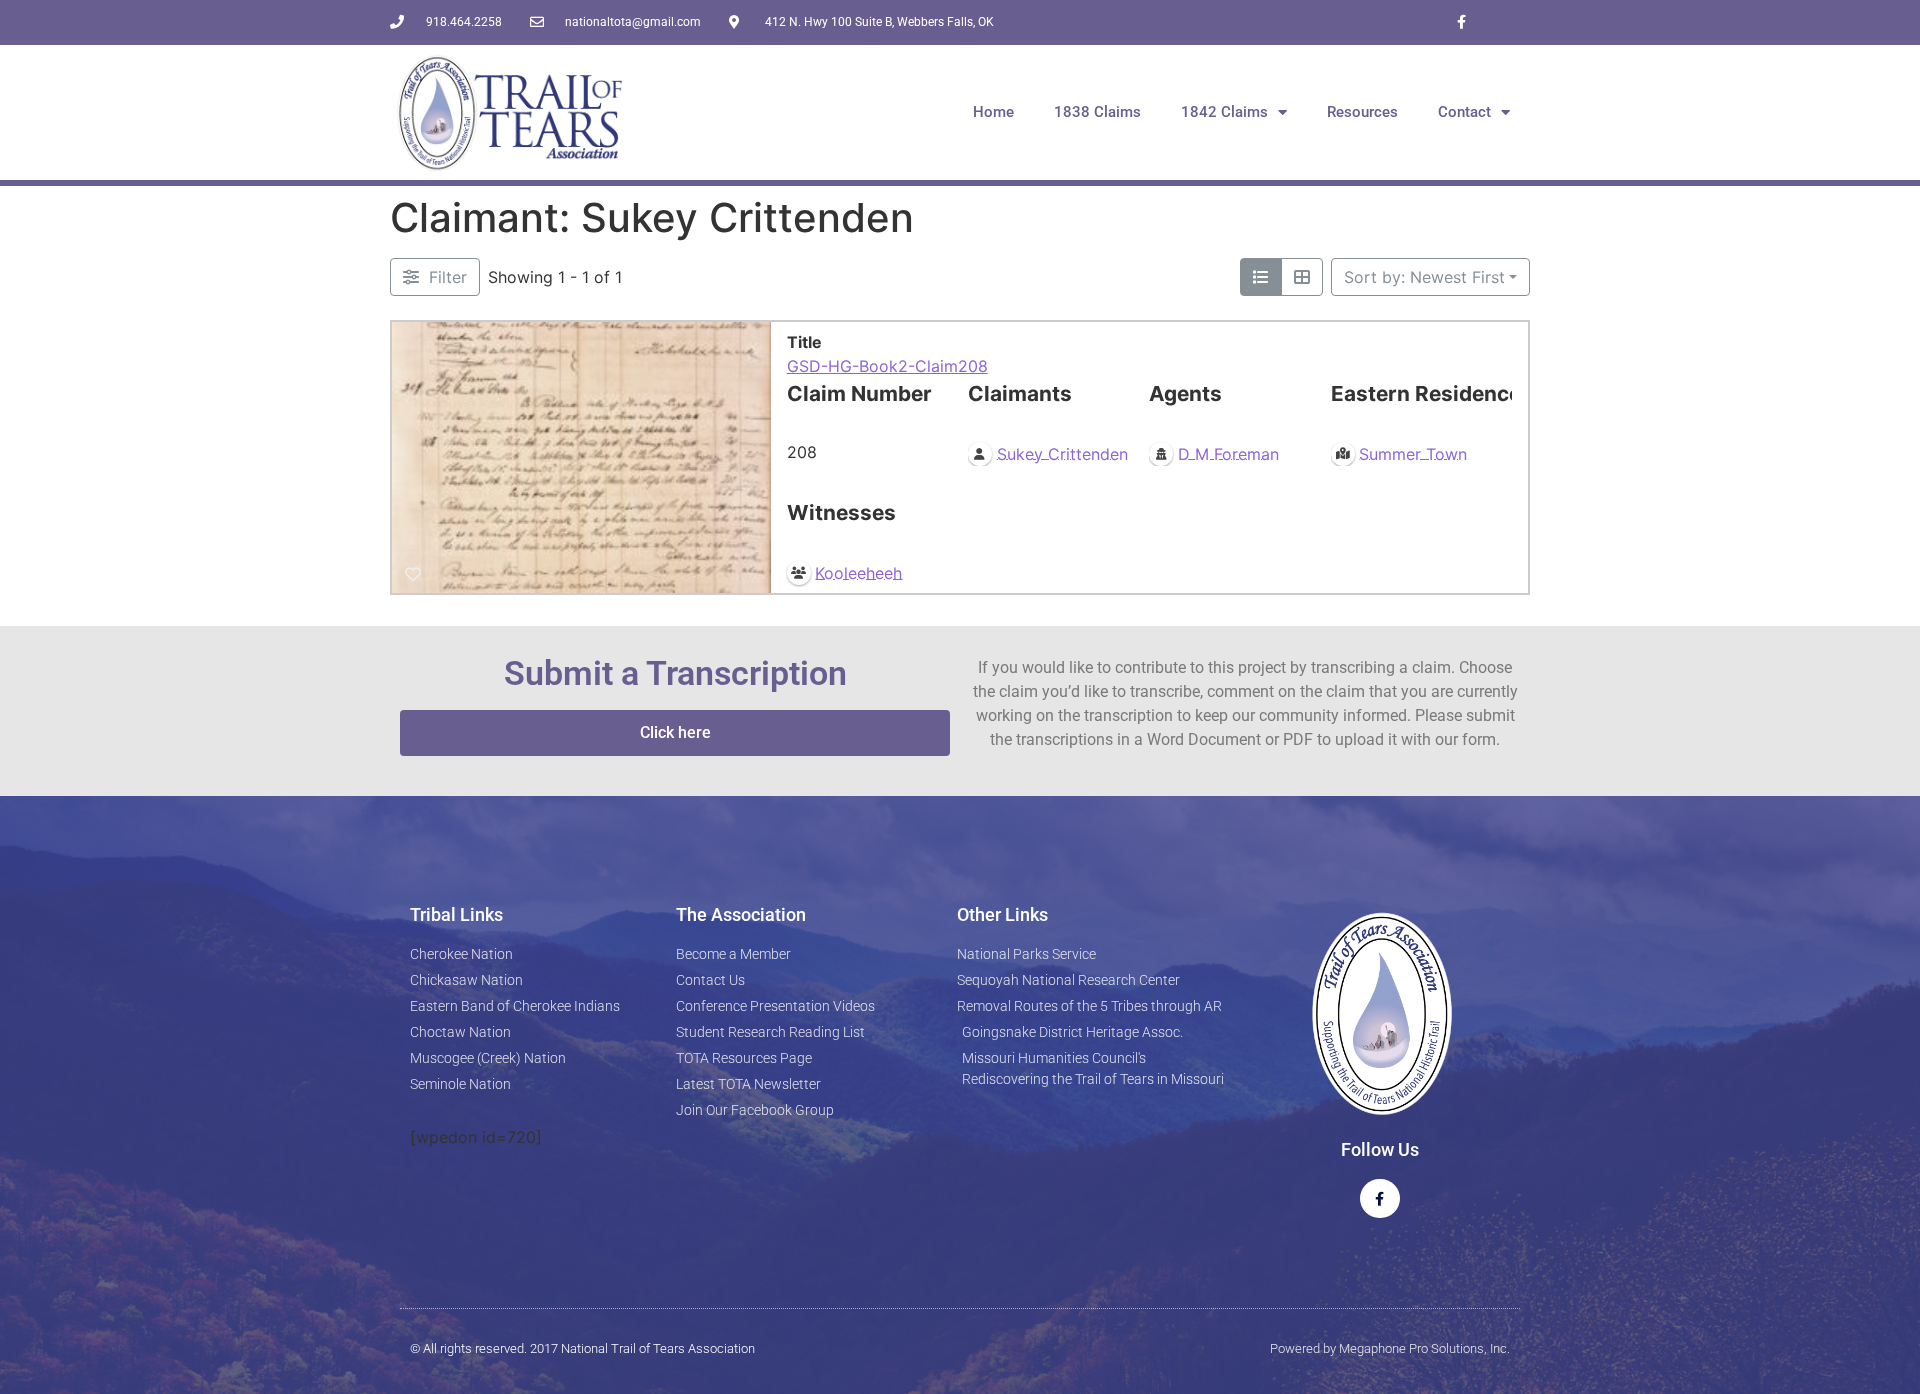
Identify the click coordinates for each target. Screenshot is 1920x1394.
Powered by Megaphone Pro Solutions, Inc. (1390, 1348)
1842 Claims (1224, 112)
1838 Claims (1097, 112)
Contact (1464, 112)
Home (993, 112)
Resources (1362, 112)
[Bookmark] (413, 575)
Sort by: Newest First (1424, 277)
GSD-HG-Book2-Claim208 (887, 366)
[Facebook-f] (1461, 22)
